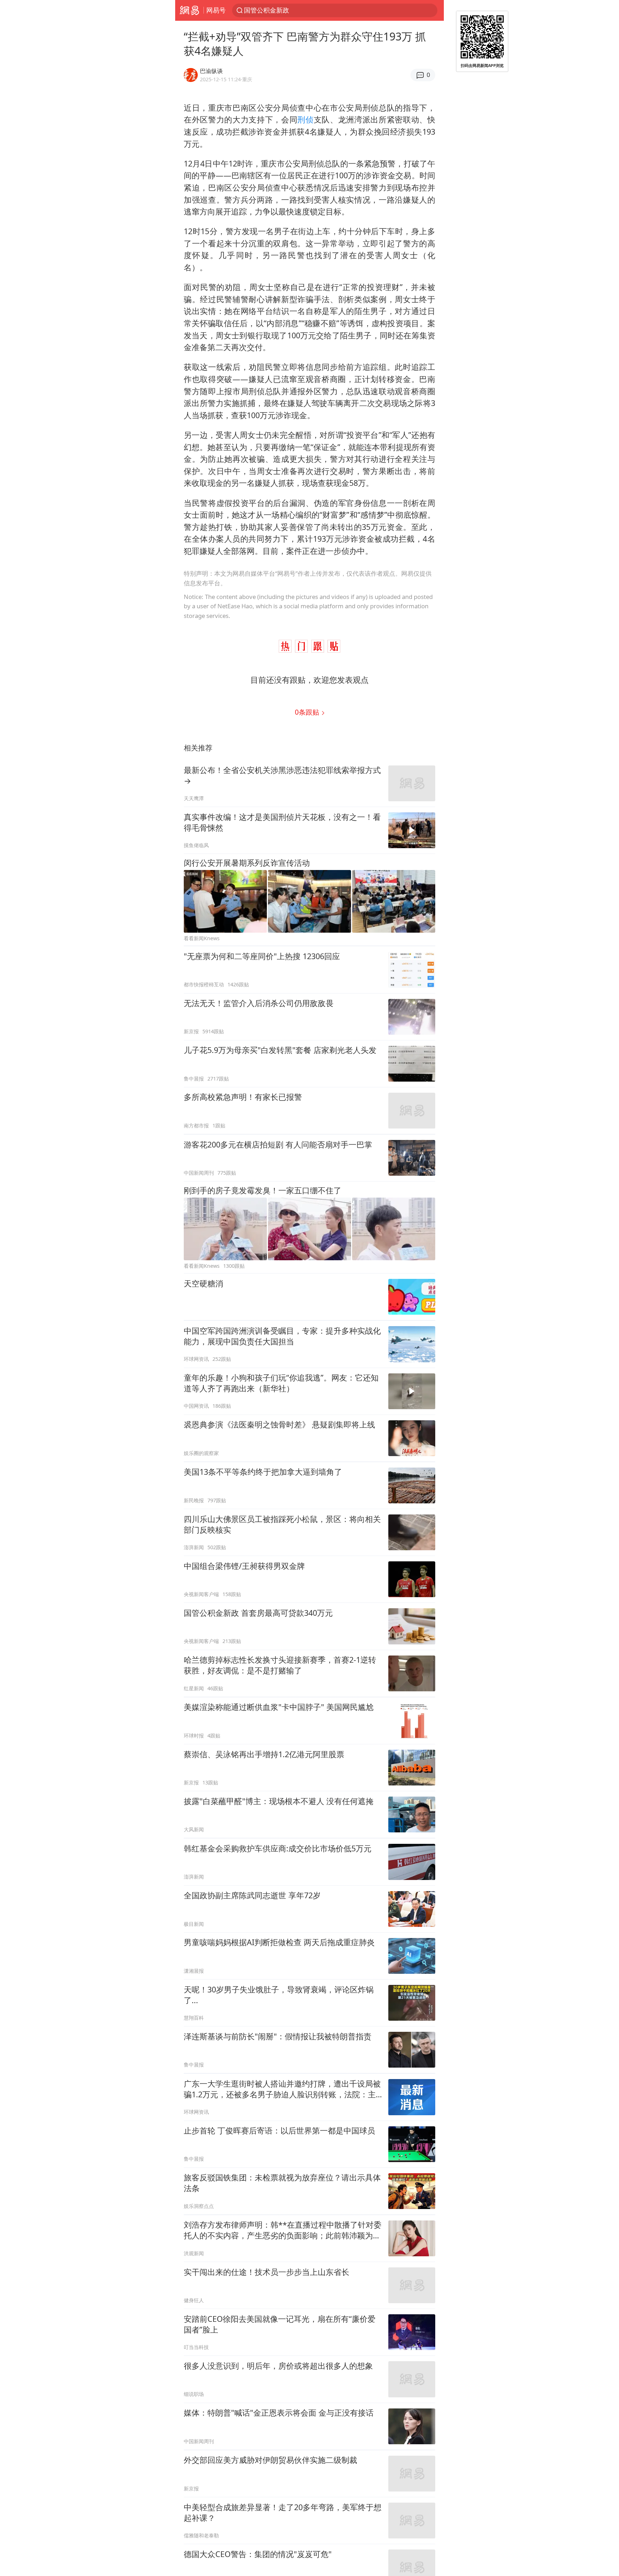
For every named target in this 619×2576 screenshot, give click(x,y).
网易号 (216, 10)
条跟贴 (308, 712)
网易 (189, 10)
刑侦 (305, 119)
